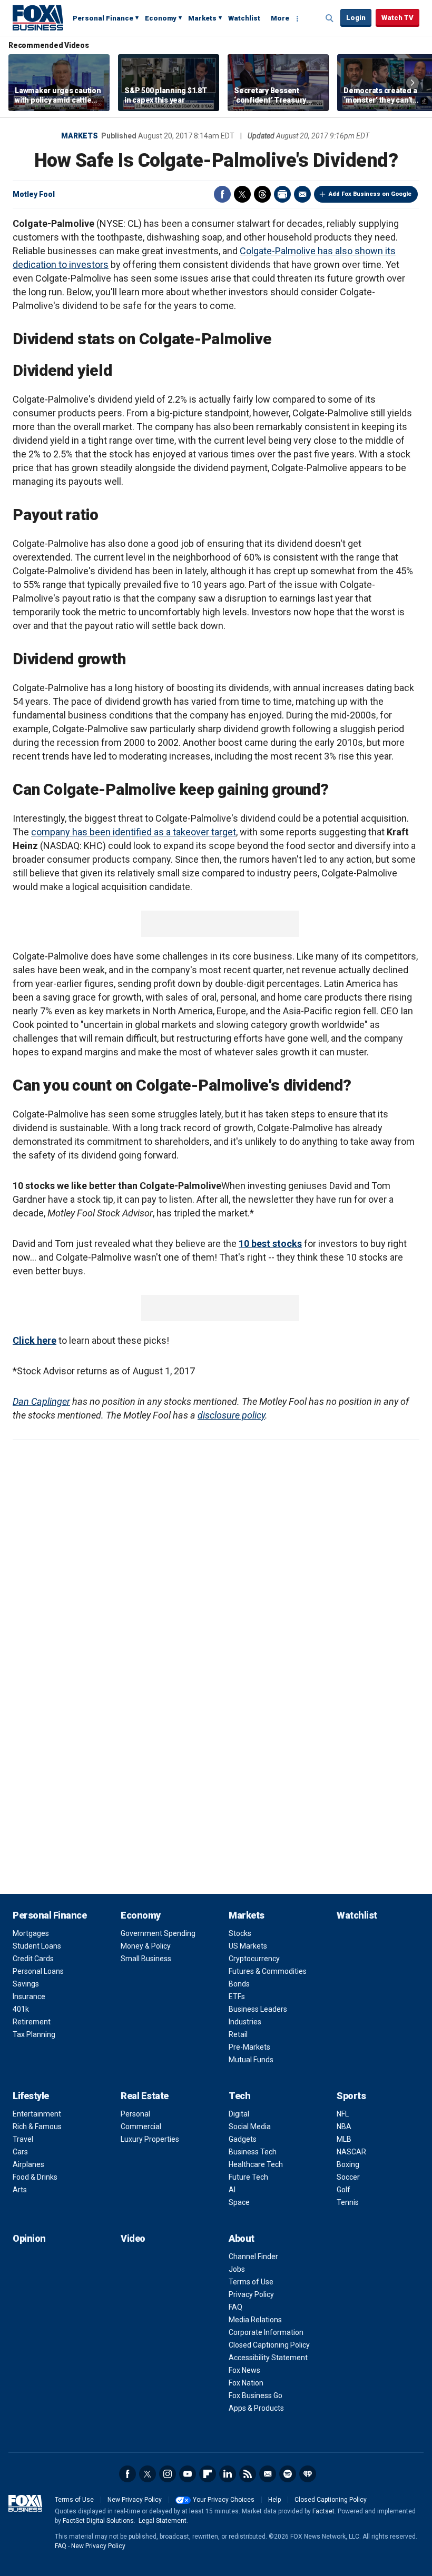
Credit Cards (33, 1959)
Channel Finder (253, 2257)
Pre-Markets (249, 2047)
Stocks (240, 1933)
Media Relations (255, 2320)
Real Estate (145, 2096)
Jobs (237, 2269)
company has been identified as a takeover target (134, 832)
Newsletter (268, 2474)
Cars (20, 2152)
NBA (344, 2126)
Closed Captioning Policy (269, 2345)
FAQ (235, 2307)
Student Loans (37, 1946)
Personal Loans (38, 1971)
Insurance (29, 1996)
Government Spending (158, 1933)
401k (21, 2009)
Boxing (348, 2164)
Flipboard (208, 2474)
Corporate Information (266, 2332)
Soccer (348, 2177)
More (280, 18)
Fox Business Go (256, 2395)
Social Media (250, 2126)
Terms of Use (251, 2282)
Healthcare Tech (256, 2164)
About (242, 2238)
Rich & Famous (37, 2126)
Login (356, 18)
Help (274, 2500)
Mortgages (31, 1933)
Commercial (141, 2126)
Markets (202, 18)
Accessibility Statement (268, 2358)
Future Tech (248, 2177)
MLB (344, 2139)
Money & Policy (146, 1946)
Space (239, 2202)
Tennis (348, 2202)
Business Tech (253, 2152)
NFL (343, 2114)
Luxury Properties (150, 2139)
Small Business (146, 1959)
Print (282, 194)
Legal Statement (163, 2521)
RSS (248, 2474)
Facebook (222, 194)
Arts (20, 2190)
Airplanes (28, 2164)
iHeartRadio (308, 2474)
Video (133, 2238)
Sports (351, 2096)
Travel (23, 2139)
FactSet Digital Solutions (98, 2521)
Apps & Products (256, 2408)
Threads (262, 194)
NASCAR (351, 2152)
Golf (343, 2190)
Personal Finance (103, 18)
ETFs (237, 1996)
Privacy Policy (251, 2294)
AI (232, 2190)
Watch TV (397, 18)
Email (302, 194)
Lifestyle (31, 2096)
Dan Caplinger (41, 1401)
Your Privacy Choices (224, 2500)
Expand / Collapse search (330, 18)
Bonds (239, 1984)
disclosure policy (231, 1415)
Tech (239, 2096)
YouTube (188, 2474)
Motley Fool (34, 194)
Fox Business (38, 17)
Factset (323, 2511)
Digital (239, 2114)
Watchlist (244, 18)
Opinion (29, 2238)
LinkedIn (228, 2474)
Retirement (32, 2022)
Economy (161, 18)
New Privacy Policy (135, 2500)
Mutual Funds (251, 2060)
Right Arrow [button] (413, 83)
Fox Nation (246, 2383)
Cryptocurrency (254, 1959)
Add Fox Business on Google (370, 194)
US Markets (248, 1946)
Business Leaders (258, 2009)
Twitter (242, 194)
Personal (135, 2114)
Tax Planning (34, 2034)
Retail (238, 2034)
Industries (245, 2022)
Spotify (288, 2474)
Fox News (244, 2370)
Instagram (168, 2474)
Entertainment (37, 2114)
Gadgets (243, 2139)
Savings (26, 1984)
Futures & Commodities (268, 1971)
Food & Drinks (35, 2177)
